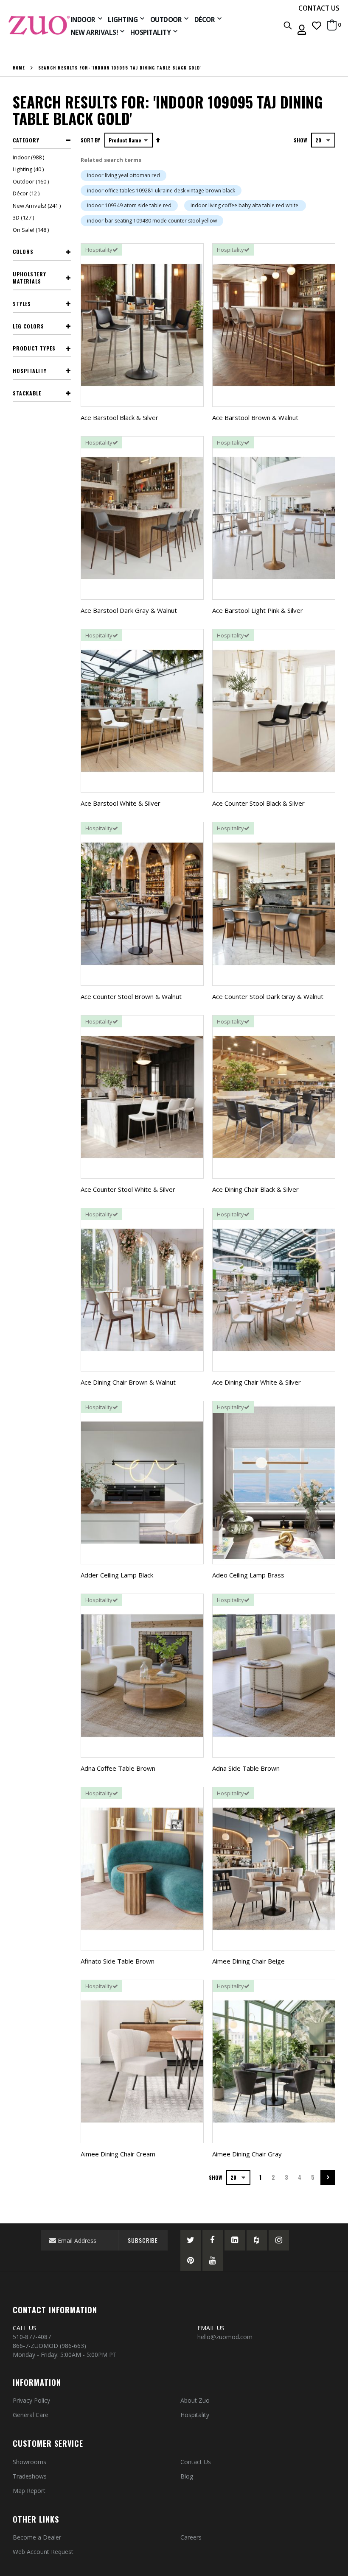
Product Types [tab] (34, 348)
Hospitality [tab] (30, 371)
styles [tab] (22, 304)
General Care (31, 2415)
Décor (27, 193)
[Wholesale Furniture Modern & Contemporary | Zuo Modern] (39, 25)
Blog (187, 2476)
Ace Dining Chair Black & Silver (255, 1189)
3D (24, 217)
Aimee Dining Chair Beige (248, 1961)
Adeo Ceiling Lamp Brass (248, 1575)
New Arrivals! (38, 206)
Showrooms (29, 2462)
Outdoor (32, 181)
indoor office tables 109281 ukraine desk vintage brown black (161, 191)
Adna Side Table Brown (246, 1768)
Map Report (29, 2491)
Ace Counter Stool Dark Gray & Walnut (268, 996)
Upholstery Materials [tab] (29, 278)
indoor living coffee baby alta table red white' (245, 205)
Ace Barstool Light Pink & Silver (258, 610)
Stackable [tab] (27, 393)
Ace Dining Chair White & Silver (257, 1382)
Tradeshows (30, 2476)
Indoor (29, 157)
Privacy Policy (31, 2400)
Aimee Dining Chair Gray (247, 2154)
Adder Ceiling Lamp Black (117, 1575)
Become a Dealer (37, 2537)
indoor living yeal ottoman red (123, 175)
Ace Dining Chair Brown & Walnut (128, 1382)
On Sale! (32, 230)
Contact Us (196, 2462)
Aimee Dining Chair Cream (118, 2154)
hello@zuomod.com (226, 2337)
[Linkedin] (235, 2240)
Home (19, 68)
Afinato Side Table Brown (118, 1961)
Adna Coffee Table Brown (118, 1768)
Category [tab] (26, 140)
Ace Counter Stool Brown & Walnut (131, 996)
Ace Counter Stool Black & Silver (258, 803)
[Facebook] (213, 2240)
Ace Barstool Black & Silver (119, 417)
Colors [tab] (23, 252)
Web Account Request (43, 2552)
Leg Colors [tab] (28, 326)
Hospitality (195, 2415)
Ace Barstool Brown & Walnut (255, 417)
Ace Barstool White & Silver (121, 803)
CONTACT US (319, 8)
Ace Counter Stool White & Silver (128, 1189)
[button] (317, 25)
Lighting (29, 169)
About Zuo (195, 2400)
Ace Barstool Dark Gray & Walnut (129, 610)
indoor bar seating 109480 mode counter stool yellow (152, 221)
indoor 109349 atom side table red (129, 205)
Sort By (90, 140)
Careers (191, 2537)
